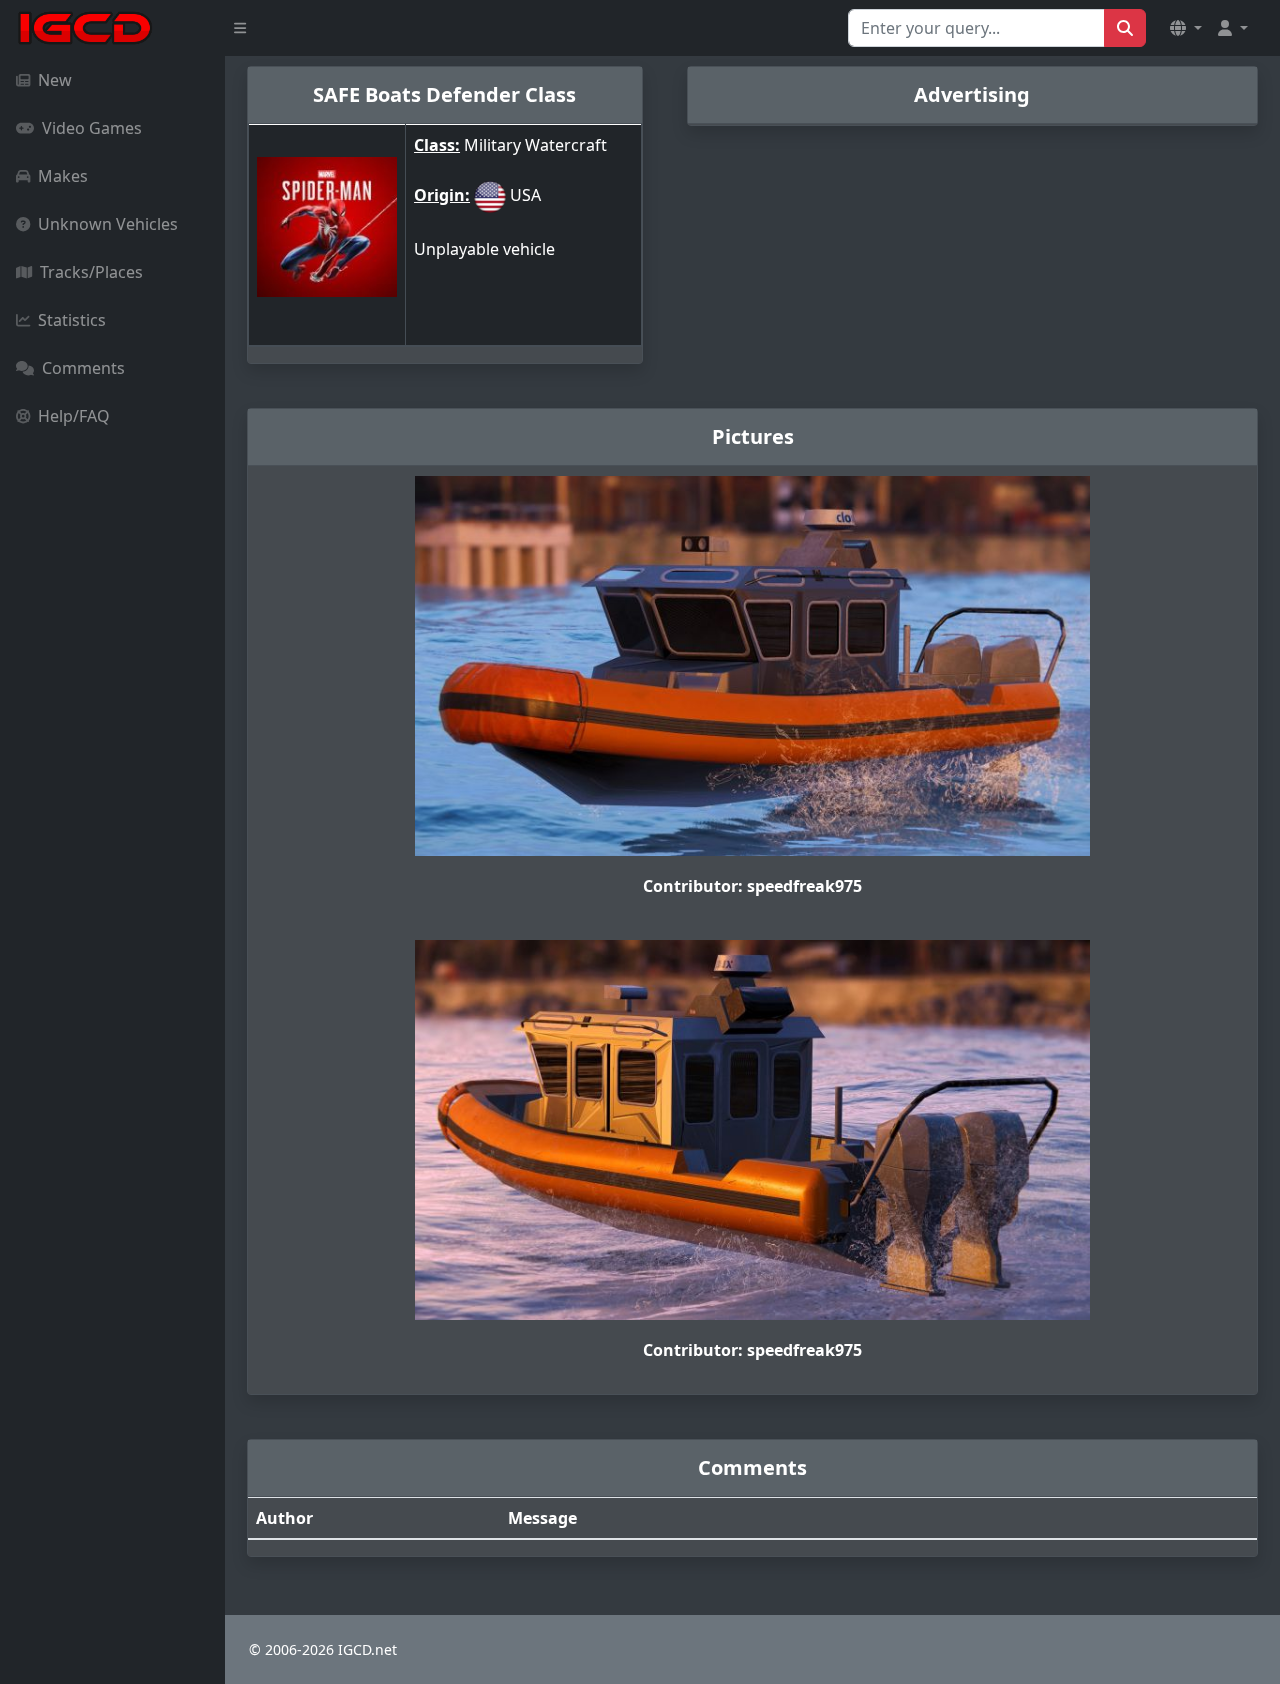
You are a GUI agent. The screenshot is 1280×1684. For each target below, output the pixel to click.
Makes (63, 176)
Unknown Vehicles (108, 224)
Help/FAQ (74, 416)
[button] (1186, 28)
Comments (83, 368)
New (55, 80)
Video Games (92, 128)
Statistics (72, 320)
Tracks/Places (91, 272)
